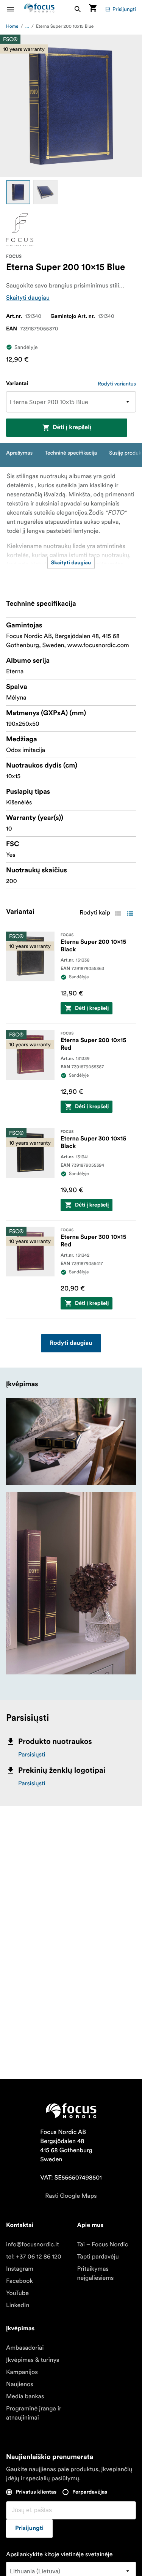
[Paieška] (78, 9)
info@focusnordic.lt (33, 2244)
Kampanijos (22, 2372)
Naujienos (20, 2384)
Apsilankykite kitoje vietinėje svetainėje (59, 2554)
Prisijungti (124, 9)
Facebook (20, 2281)
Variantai (17, 384)
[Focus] (20, 230)
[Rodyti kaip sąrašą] (130, 913)
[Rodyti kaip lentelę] (118, 913)
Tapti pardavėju (98, 2257)
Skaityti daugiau (28, 298)
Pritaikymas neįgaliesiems (96, 2273)
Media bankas (25, 2396)
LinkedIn (18, 2305)
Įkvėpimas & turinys (33, 2360)
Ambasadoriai (25, 2348)
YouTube (17, 2293)
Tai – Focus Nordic (103, 2244)
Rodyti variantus (117, 384)
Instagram (20, 2269)
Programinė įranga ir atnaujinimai (34, 2413)
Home (12, 26)
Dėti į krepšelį (72, 428)
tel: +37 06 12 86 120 (34, 2257)
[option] (18, 192)
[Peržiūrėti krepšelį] (93, 9)
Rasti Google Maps (71, 2196)
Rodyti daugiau (71, 1343)
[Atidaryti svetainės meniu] (15, 9)
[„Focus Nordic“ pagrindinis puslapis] (39, 9)
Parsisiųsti (32, 1755)
